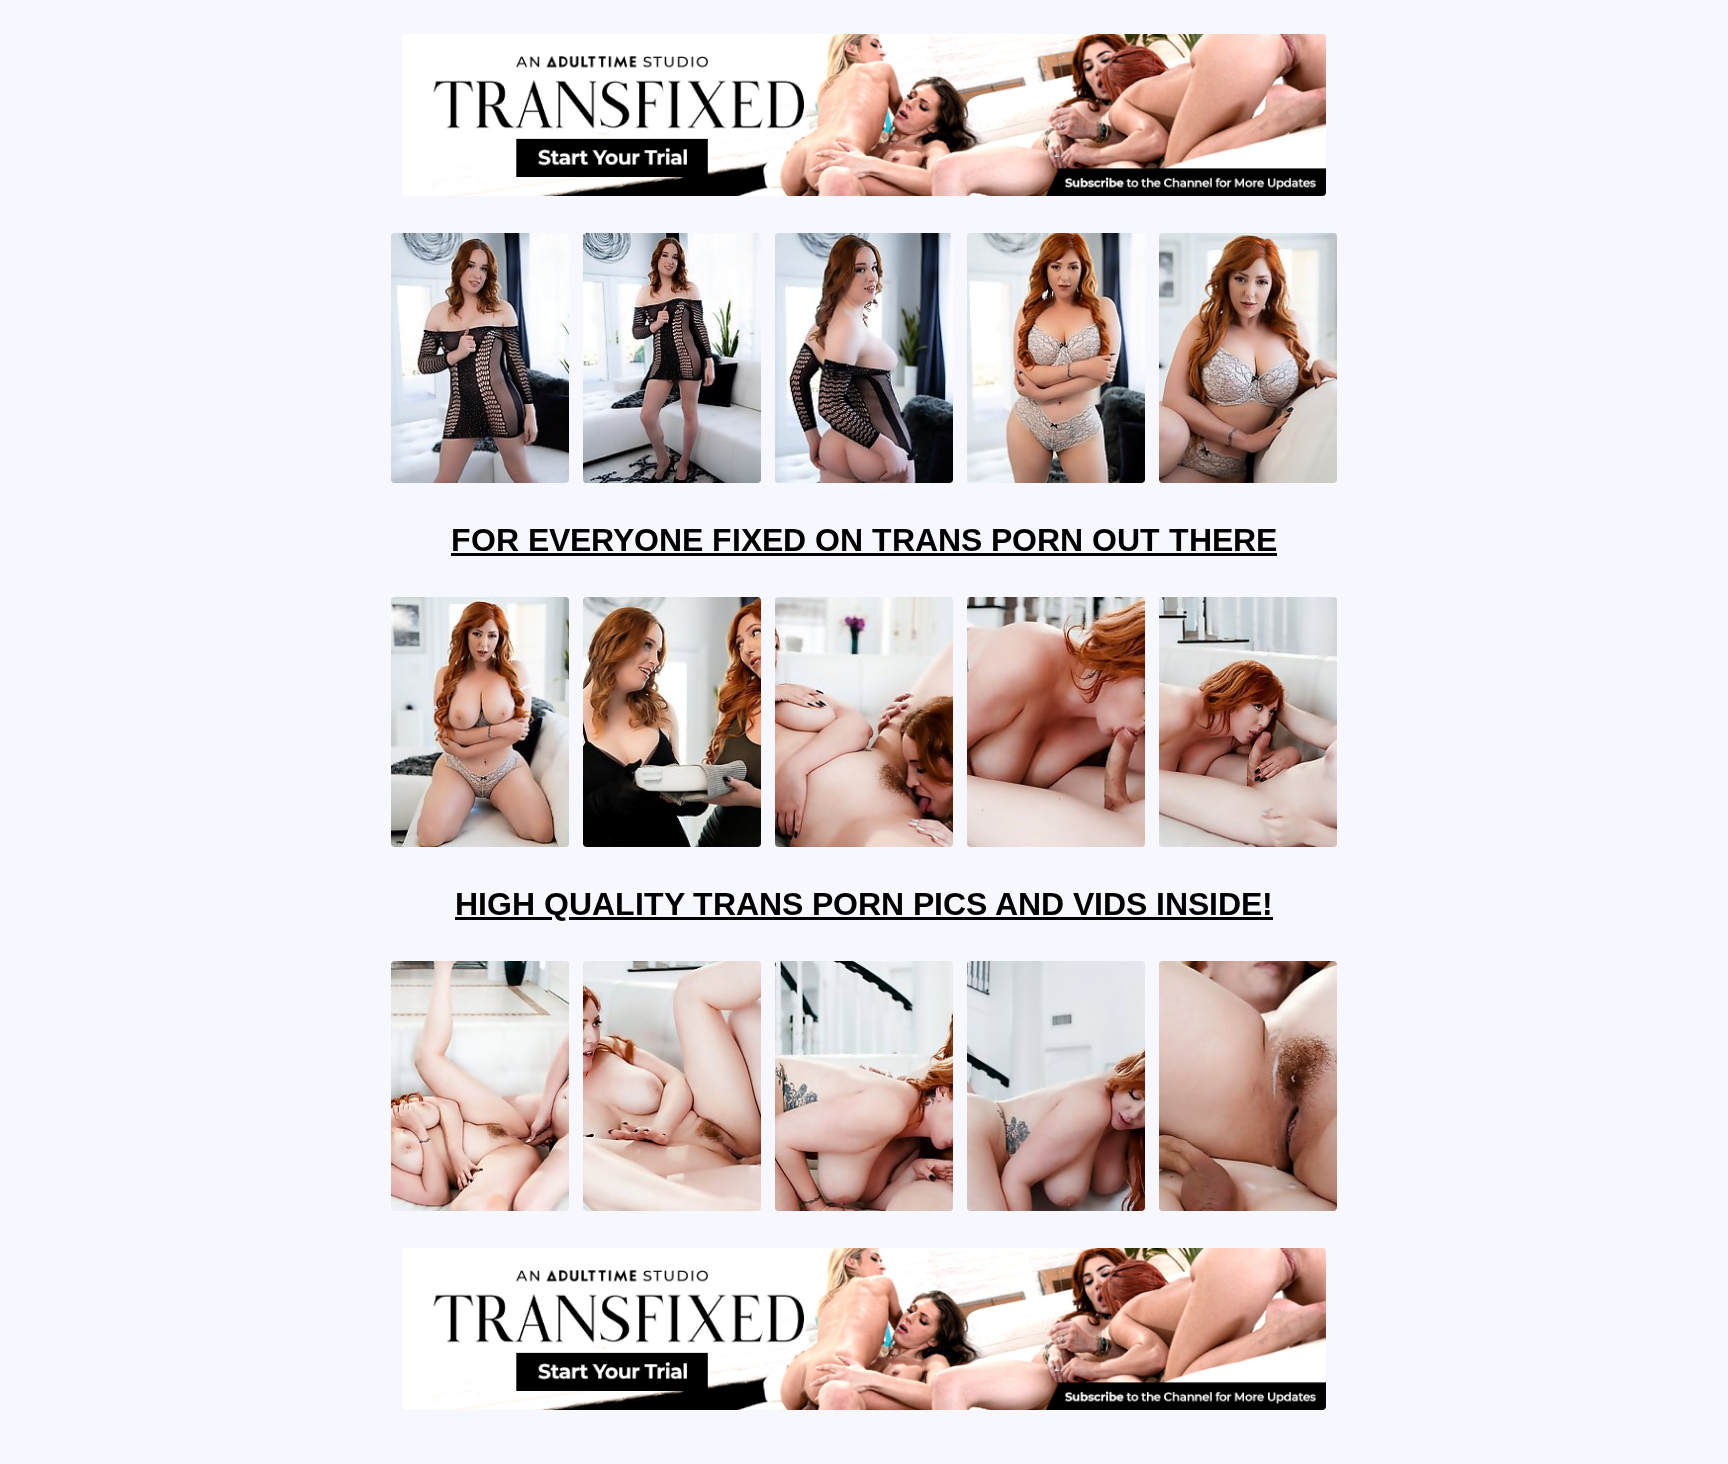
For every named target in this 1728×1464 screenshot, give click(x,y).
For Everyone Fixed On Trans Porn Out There (864, 540)
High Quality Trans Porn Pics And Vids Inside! (864, 904)
